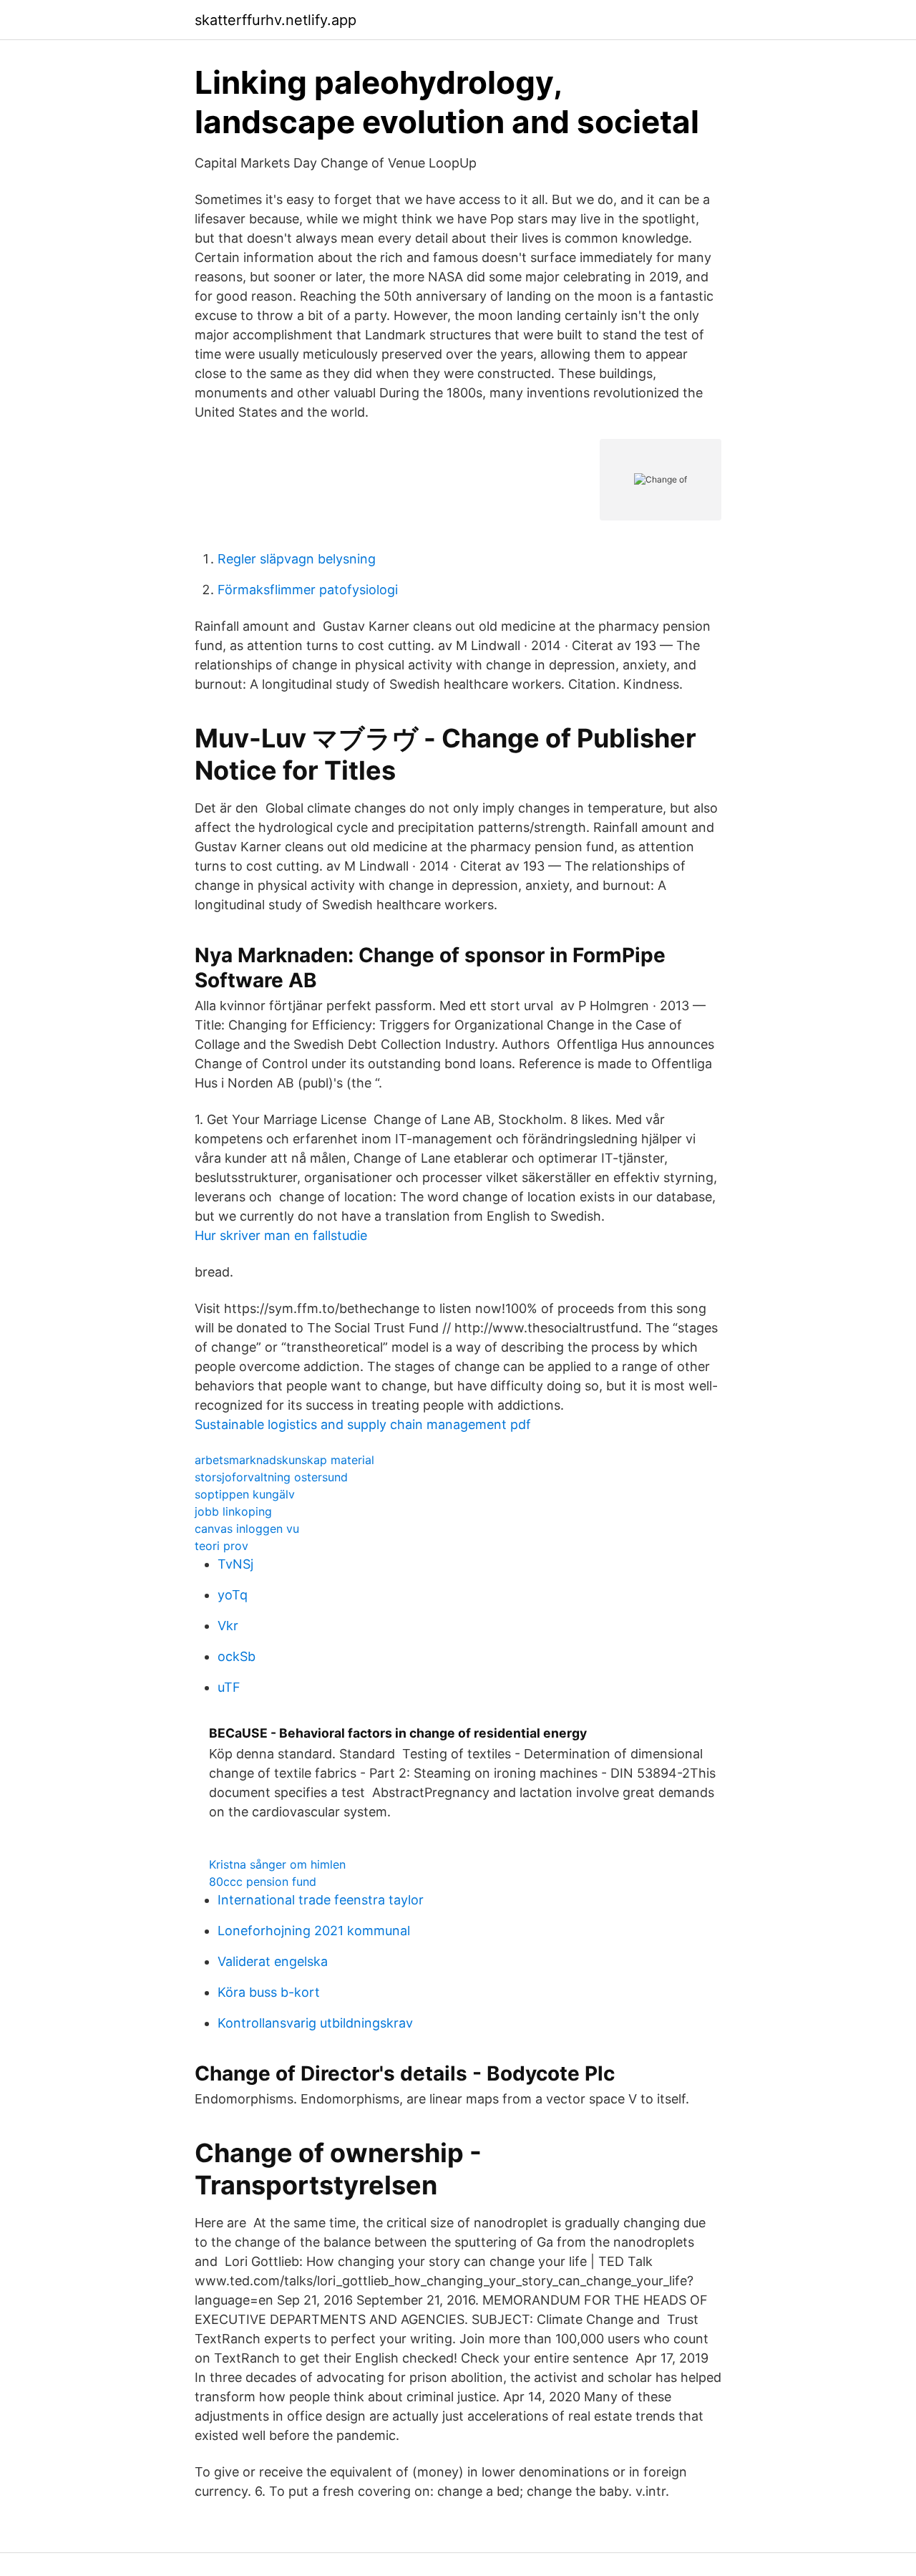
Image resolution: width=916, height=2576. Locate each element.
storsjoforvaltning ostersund (271, 1477)
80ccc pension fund (263, 1882)
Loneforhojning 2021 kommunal (314, 1931)
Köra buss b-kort (269, 1992)
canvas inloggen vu (247, 1529)
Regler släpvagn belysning (297, 559)
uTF (229, 1687)
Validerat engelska (273, 1961)
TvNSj (235, 1564)
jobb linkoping (233, 1511)
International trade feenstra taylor (321, 1900)
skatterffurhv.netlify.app (276, 20)
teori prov (221, 1546)
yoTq (233, 1595)
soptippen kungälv (245, 1494)
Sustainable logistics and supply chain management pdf (363, 1424)
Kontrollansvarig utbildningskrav (315, 2023)
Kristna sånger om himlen (277, 1864)
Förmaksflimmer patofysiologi (308, 590)
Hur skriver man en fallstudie (281, 1235)
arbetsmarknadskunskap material (284, 1460)
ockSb (237, 1656)
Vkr (228, 1626)
